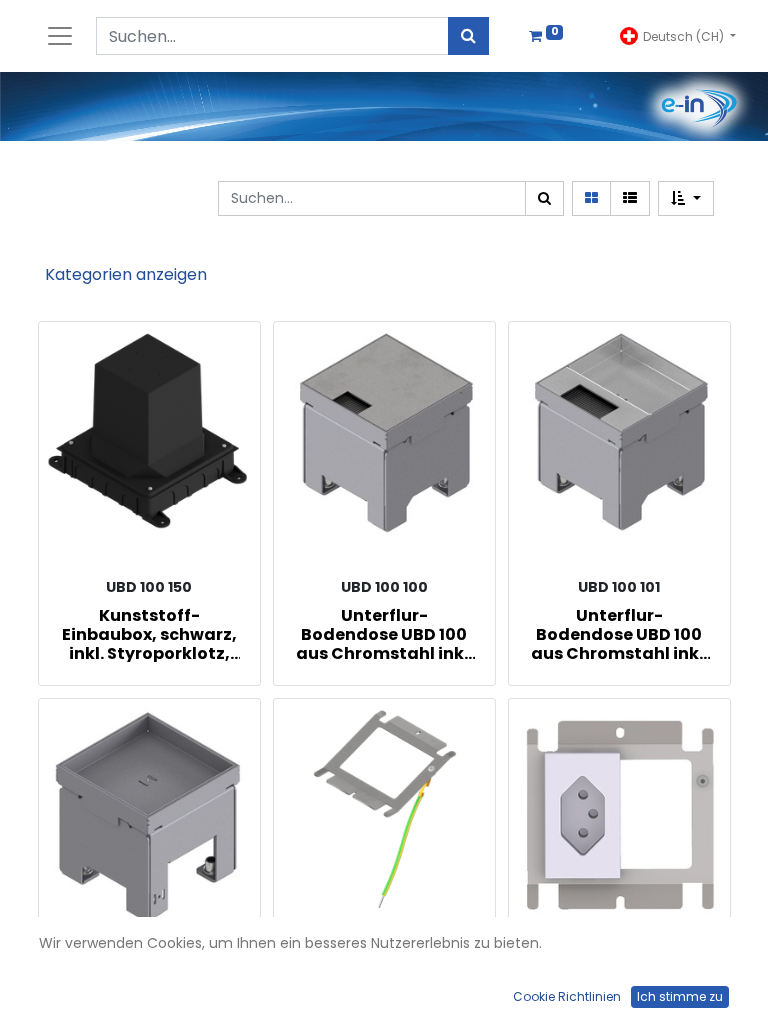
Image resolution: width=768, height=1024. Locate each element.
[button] (686, 198)
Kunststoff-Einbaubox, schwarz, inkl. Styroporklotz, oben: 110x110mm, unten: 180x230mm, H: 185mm (149, 634)
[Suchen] (468, 36)
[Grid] (591, 198)
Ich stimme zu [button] (680, 996)
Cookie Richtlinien (567, 996)
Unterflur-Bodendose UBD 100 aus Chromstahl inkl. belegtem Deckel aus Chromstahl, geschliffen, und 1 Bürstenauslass (384, 634)
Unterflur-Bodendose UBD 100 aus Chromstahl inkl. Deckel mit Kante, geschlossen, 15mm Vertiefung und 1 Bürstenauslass (619, 634)
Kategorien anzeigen (126, 274)
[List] (630, 198)
